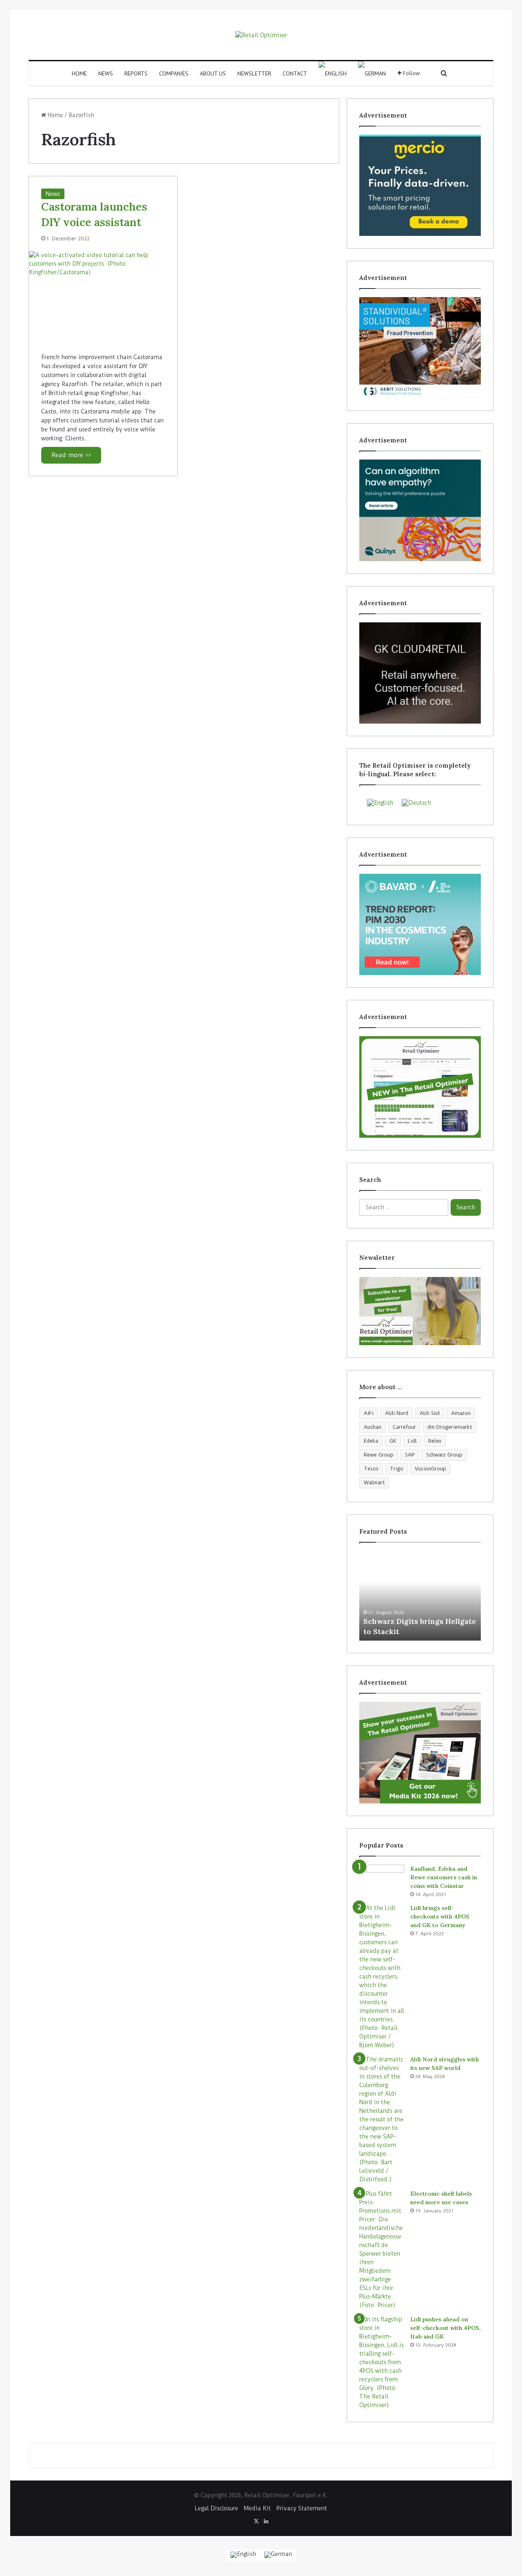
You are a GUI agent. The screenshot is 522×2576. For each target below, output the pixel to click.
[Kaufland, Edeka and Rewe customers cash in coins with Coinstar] (382, 1880)
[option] (420, 1596)
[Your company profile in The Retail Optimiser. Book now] (420, 1087)
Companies (174, 73)
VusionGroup (430, 1469)
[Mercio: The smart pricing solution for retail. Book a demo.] (420, 185)
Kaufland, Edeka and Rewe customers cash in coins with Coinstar (444, 1877)
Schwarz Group (444, 1455)
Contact (295, 73)
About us (213, 73)
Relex (435, 1441)
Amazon (461, 1413)
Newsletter (254, 73)
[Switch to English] (243, 2555)
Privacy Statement (302, 2508)
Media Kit (257, 2508)
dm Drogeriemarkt (450, 1427)
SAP (410, 1455)
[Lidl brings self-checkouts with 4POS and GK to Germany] (382, 1977)
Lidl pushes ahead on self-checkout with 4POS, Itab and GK (446, 2328)
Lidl (412, 1441)
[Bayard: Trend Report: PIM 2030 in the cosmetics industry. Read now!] (420, 924)
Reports (136, 73)
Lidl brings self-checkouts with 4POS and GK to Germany (440, 1916)
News (106, 73)
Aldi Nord (397, 1413)
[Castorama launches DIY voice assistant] (103, 296)
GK (393, 1441)
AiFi (369, 1413)
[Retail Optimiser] (261, 35)
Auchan (373, 1427)
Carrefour (404, 1427)
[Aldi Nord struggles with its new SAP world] (382, 2120)
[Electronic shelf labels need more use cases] (382, 2250)
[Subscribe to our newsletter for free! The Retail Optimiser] (420, 1311)
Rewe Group (379, 1455)
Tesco (371, 1469)
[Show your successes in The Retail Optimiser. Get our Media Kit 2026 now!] (420, 1752)
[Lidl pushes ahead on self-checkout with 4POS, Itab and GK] (382, 2362)
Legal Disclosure (217, 2508)
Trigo (397, 1469)
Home (79, 73)
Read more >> (71, 455)
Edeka (371, 1441)
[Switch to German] (372, 73)
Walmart (374, 1482)
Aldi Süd (430, 1413)
